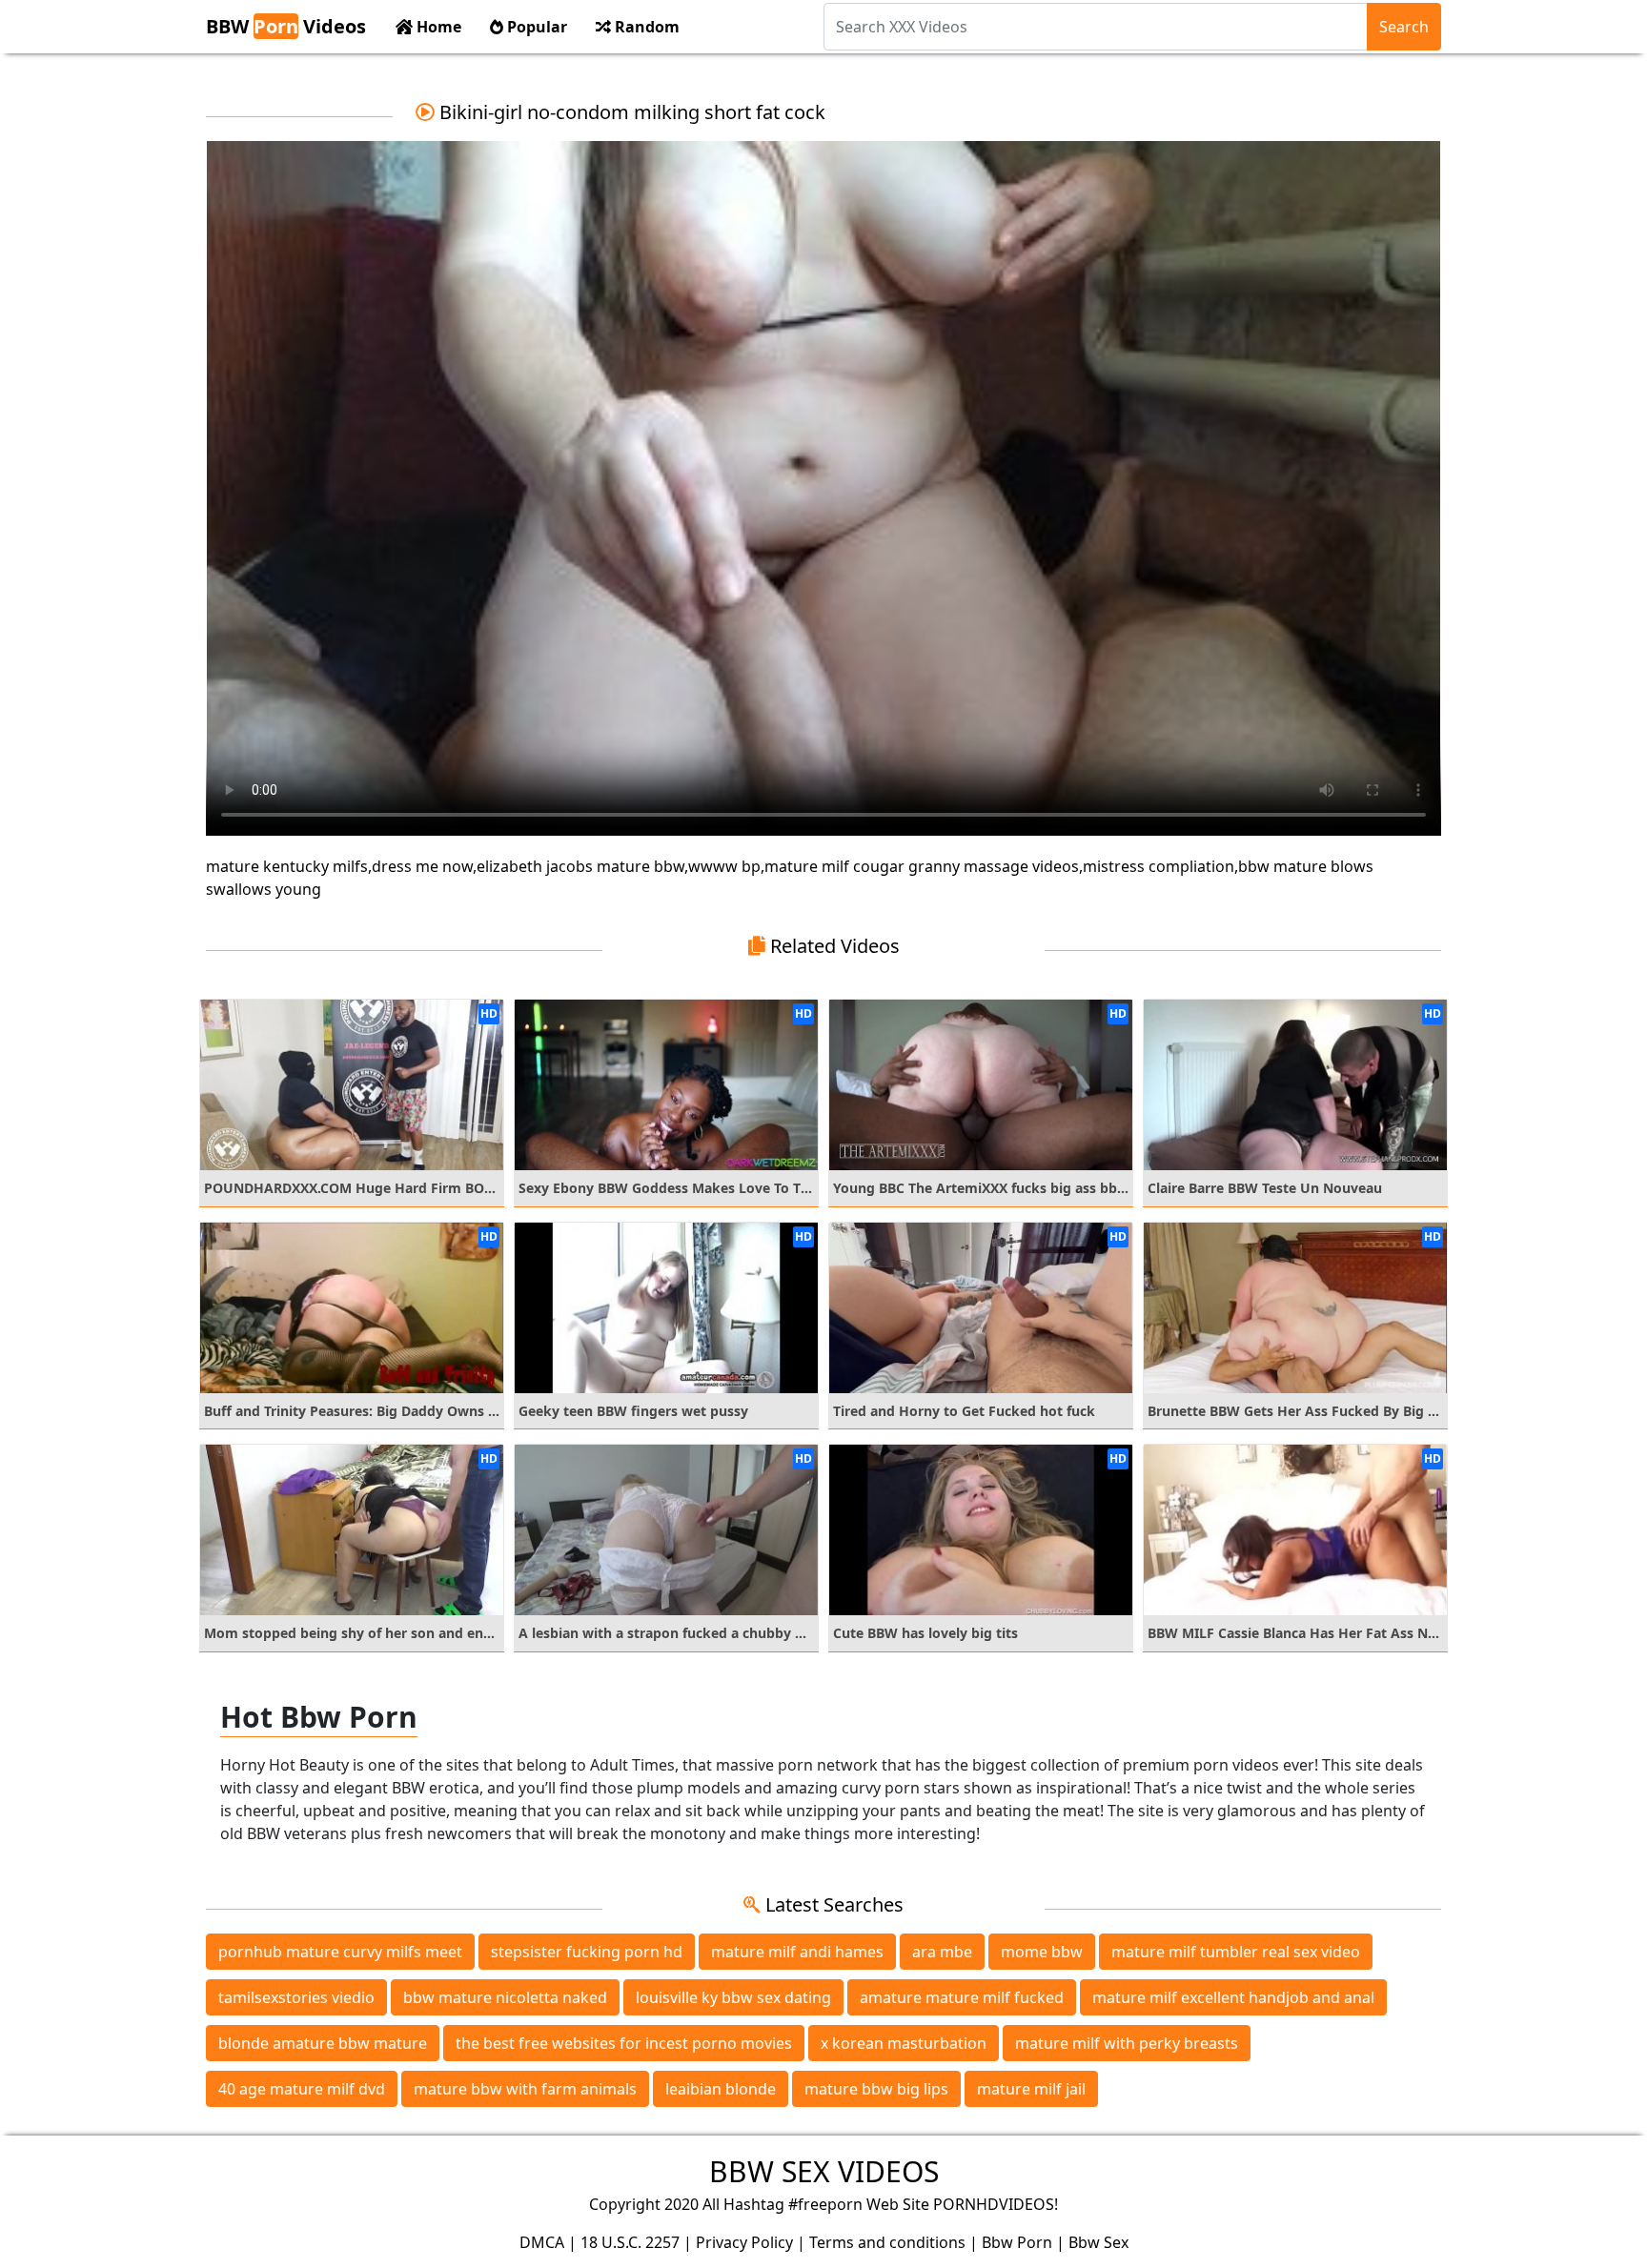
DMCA (542, 2242)
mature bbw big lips (876, 2089)
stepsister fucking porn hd (587, 1952)
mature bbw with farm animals (525, 2089)
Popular (535, 27)
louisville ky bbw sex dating (733, 1997)
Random (645, 27)
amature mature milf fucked (962, 1997)
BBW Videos (286, 26)
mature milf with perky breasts (1127, 2043)
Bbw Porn (1017, 2242)
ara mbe (942, 1952)
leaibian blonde (721, 2089)
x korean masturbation (904, 2043)
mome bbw (1042, 1952)
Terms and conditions (887, 2242)
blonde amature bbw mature (323, 2043)
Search (1404, 27)
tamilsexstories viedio (296, 1997)
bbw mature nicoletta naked (505, 1997)
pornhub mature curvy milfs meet (340, 1952)
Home (437, 27)
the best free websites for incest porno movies (624, 2043)
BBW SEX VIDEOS (824, 2171)
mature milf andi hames (797, 1952)
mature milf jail (1031, 2089)
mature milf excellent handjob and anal (1233, 1997)
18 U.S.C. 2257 (630, 2242)
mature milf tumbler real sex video (1236, 1952)
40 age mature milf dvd (302, 2089)
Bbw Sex (1098, 2242)
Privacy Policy (744, 2242)
